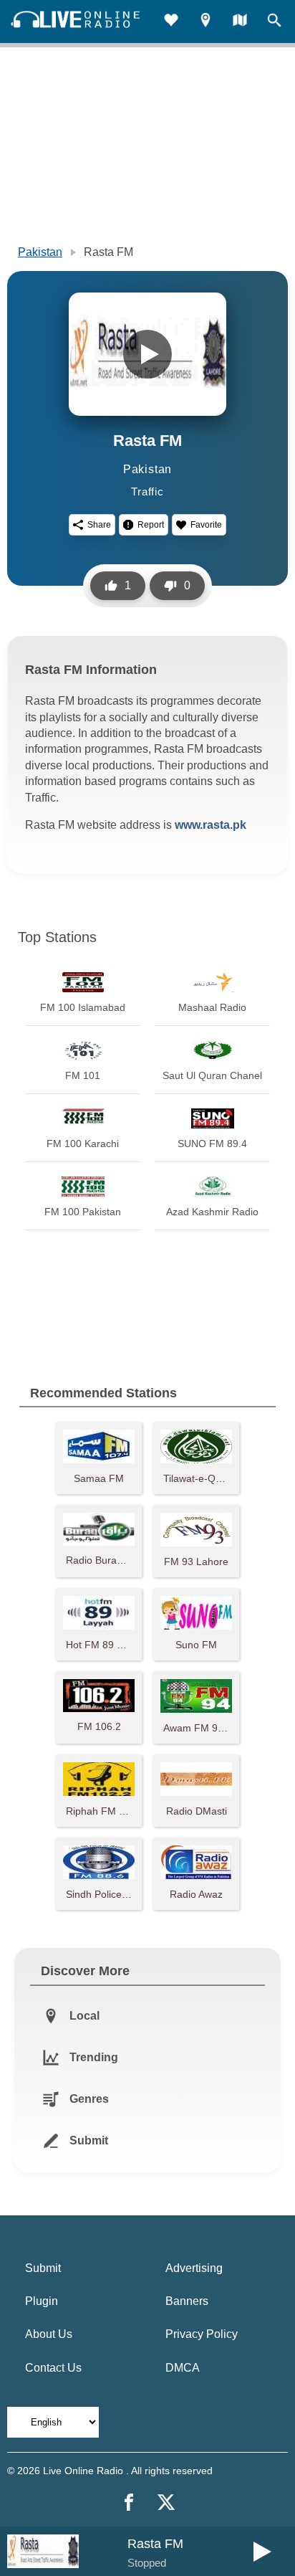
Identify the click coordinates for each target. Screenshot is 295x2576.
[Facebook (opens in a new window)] (129, 2502)
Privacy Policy (202, 2334)
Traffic (147, 491)
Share (99, 525)
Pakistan (40, 252)
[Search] (274, 22)
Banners (187, 2301)
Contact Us (53, 2368)
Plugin (42, 2301)
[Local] (205, 22)
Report (151, 525)
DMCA (183, 2368)
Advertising (194, 2268)
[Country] (240, 22)
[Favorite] (171, 22)
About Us (49, 2334)
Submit (43, 2268)
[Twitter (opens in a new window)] (166, 2502)
